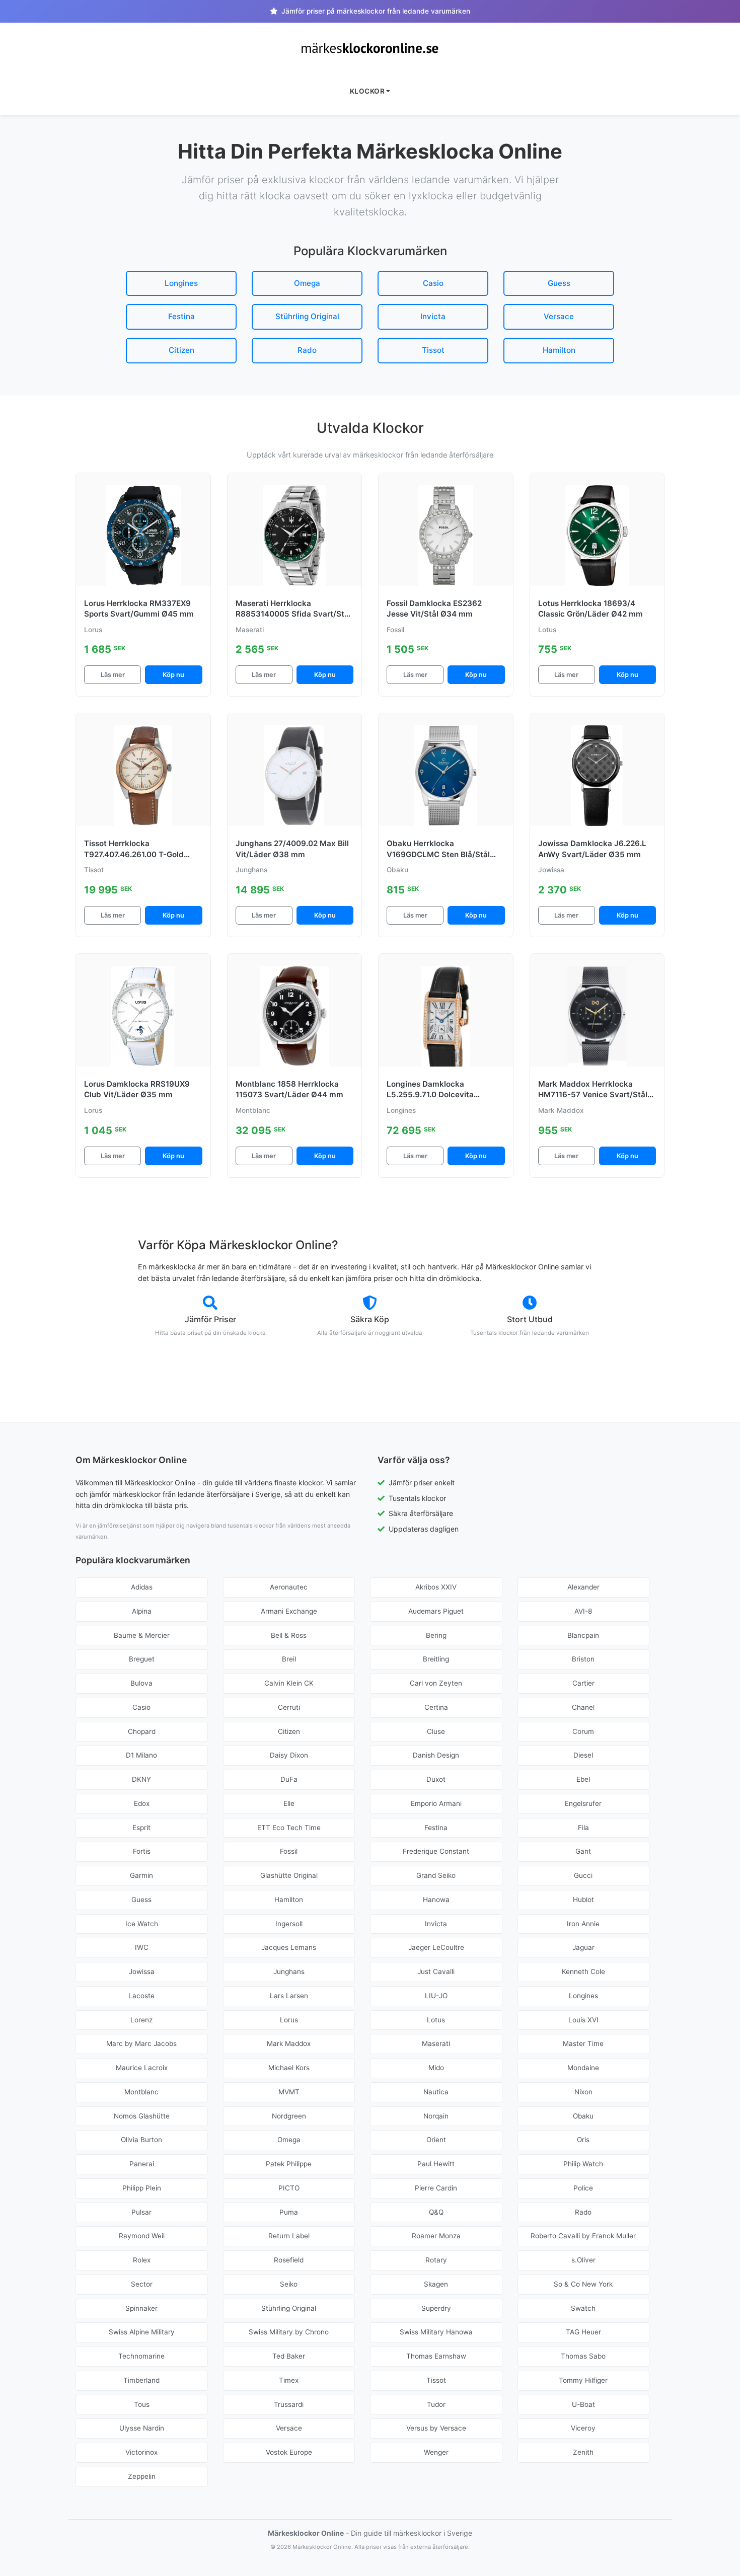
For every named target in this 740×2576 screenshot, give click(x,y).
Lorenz (141, 2020)
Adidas (142, 1587)
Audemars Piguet (436, 1611)
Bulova (141, 1683)
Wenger (436, 2452)
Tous (142, 2404)
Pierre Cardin (436, 2188)
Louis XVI (583, 2020)
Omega (307, 283)
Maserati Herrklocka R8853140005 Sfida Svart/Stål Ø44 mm (293, 614)
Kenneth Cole (583, 1972)
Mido (436, 2068)
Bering (436, 1635)
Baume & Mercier (142, 1635)
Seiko (289, 2284)
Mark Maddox (289, 2043)
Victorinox (141, 2452)
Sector (142, 2284)
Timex (289, 2380)
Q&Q (436, 2212)
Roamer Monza (436, 2236)
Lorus (289, 2020)
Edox (142, 1803)
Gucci (583, 1875)
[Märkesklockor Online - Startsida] (370, 48)
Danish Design (436, 1755)
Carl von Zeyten (436, 1683)
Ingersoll (289, 1924)
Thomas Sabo (583, 2356)
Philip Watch (583, 2164)
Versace (559, 316)
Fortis (142, 1851)
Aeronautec (289, 1587)
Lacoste (141, 1996)
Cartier (583, 1683)
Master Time (583, 2043)
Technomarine (141, 2356)
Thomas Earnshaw (436, 2356)
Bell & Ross (289, 1635)
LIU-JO (436, 1996)
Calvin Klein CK (289, 1683)
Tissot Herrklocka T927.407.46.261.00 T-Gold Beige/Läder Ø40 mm (134, 854)
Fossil (289, 1851)
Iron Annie (583, 1924)
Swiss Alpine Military (142, 2332)
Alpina (142, 1611)
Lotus (436, 2020)
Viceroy (583, 2428)
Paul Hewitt (436, 2164)
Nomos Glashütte (142, 2116)
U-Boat (583, 2404)
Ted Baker (289, 2356)
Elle (289, 1803)
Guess (559, 283)
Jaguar (583, 1947)
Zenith (583, 2452)
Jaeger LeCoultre (436, 1947)
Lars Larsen (289, 1996)
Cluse (436, 1731)
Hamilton (559, 350)
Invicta (433, 316)
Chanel (583, 1707)
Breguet (142, 1659)
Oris (583, 2140)
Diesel (583, 1755)
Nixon (583, 2092)
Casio (433, 283)
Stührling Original (307, 316)
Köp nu (173, 675)
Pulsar (141, 2212)
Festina (181, 316)
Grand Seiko (436, 1875)
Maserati (436, 2043)
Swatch (583, 2308)
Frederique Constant (436, 1851)
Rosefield (289, 2260)
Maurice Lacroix (142, 2068)
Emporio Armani (436, 1803)
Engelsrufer (583, 1803)
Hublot (583, 1900)
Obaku (583, 2116)
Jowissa (142, 1972)
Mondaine (583, 2068)
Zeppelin (142, 2476)
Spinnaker (141, 2308)
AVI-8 (583, 1611)
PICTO (289, 2188)
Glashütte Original (289, 1875)
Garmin (141, 1875)
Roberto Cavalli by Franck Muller (583, 2236)
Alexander (583, 1587)
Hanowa (436, 1900)
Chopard (142, 1731)
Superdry (436, 2308)
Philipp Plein (142, 2188)
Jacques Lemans (289, 1947)
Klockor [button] (367, 91)
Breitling (436, 1659)
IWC (142, 1947)
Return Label (289, 2236)
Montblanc (141, 2092)
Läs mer (113, 675)
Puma (289, 2212)
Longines (181, 283)
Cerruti (289, 1707)
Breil (289, 1659)
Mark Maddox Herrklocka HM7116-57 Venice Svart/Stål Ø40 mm (593, 1095)
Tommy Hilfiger (583, 2380)
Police (583, 2188)
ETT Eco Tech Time (289, 1828)
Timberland (141, 2380)
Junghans (289, 1972)
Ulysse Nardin (142, 2428)
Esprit (141, 1828)
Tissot (433, 350)
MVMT (289, 2092)
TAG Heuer (583, 2332)
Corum (583, 1731)
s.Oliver (583, 2260)
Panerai (142, 2164)
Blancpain (583, 1635)
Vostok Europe (289, 2452)
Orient (436, 2140)
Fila (583, 1828)
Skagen (436, 2284)
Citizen (181, 350)
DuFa (289, 1779)
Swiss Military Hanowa (436, 2332)
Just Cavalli (436, 1972)
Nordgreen (289, 2116)
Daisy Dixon (289, 1755)
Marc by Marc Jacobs (141, 2043)
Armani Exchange (289, 1611)
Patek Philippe (289, 2164)
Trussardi (289, 2404)
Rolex (142, 2260)
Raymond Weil (142, 2236)
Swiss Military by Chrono (289, 2332)
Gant (583, 1851)
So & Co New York (583, 2284)
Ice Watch (142, 1924)
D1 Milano (141, 1755)
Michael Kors (289, 2068)
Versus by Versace (436, 2428)
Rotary (436, 2260)
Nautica (436, 2092)
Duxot (436, 1779)
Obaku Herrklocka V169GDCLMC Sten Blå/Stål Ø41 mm (438, 854)
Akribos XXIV (436, 1587)
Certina (436, 1707)
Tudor (436, 2404)
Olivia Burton (141, 2140)
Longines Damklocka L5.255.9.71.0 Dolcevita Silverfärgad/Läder (430, 1095)
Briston (583, 1659)
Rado (307, 350)
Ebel (583, 1779)
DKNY (141, 1779)
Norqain (436, 2116)
